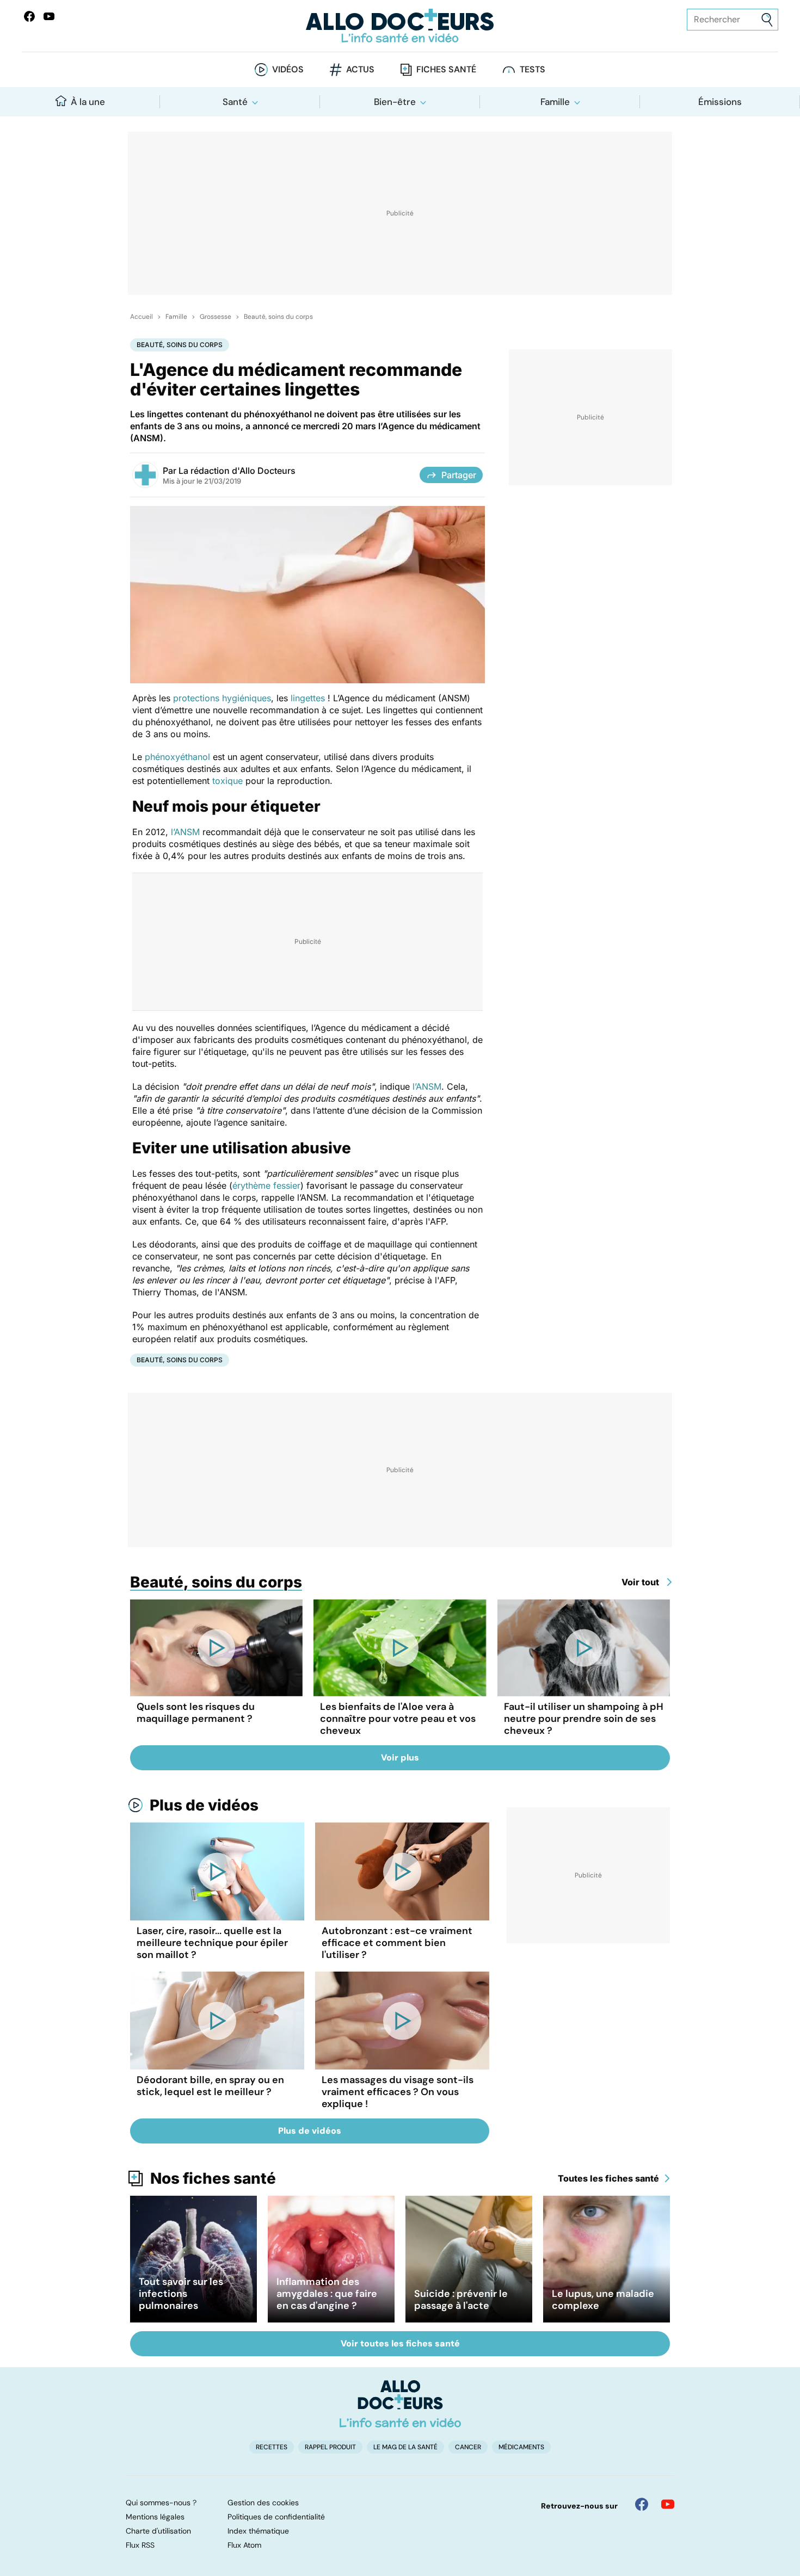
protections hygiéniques (222, 698)
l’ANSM (185, 832)
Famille (555, 102)
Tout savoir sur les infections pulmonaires (181, 2294)
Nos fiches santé (213, 2178)
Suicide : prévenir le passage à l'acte (461, 2300)
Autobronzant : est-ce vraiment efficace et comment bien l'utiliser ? (397, 1943)
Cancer (468, 2447)
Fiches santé (446, 69)
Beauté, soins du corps (278, 317)
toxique (227, 781)
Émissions (720, 102)
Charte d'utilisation (158, 2531)
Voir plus (400, 1758)
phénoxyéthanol (177, 757)
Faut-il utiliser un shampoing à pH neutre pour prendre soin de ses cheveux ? (584, 1719)
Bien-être (395, 102)
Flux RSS (140, 2545)
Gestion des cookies (263, 2503)
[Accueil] (400, 2404)
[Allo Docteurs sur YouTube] (49, 16)
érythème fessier (266, 1185)
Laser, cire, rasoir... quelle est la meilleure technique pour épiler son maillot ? (212, 1943)
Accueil (141, 317)
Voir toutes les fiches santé (400, 2343)
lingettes (308, 698)
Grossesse (216, 317)
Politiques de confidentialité (276, 2517)
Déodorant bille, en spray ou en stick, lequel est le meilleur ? (210, 2086)
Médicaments (521, 2447)
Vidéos (288, 69)
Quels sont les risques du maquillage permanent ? (196, 1713)
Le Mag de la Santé (405, 2447)
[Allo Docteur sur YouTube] (668, 2504)
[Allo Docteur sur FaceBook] (29, 16)
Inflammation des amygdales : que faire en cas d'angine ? (327, 2294)
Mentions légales (155, 2517)
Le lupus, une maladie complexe (603, 2300)
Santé (235, 102)
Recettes (272, 2447)
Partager (459, 475)
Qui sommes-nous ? (161, 2503)
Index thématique (258, 2531)
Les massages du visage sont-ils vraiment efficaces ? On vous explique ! (398, 2092)
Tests (533, 69)
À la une (88, 102)
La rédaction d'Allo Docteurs (237, 471)
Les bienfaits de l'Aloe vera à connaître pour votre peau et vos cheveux (398, 1719)
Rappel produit (330, 2447)
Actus (360, 69)
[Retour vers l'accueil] (400, 26)
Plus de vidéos (204, 1805)
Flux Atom (244, 2545)
